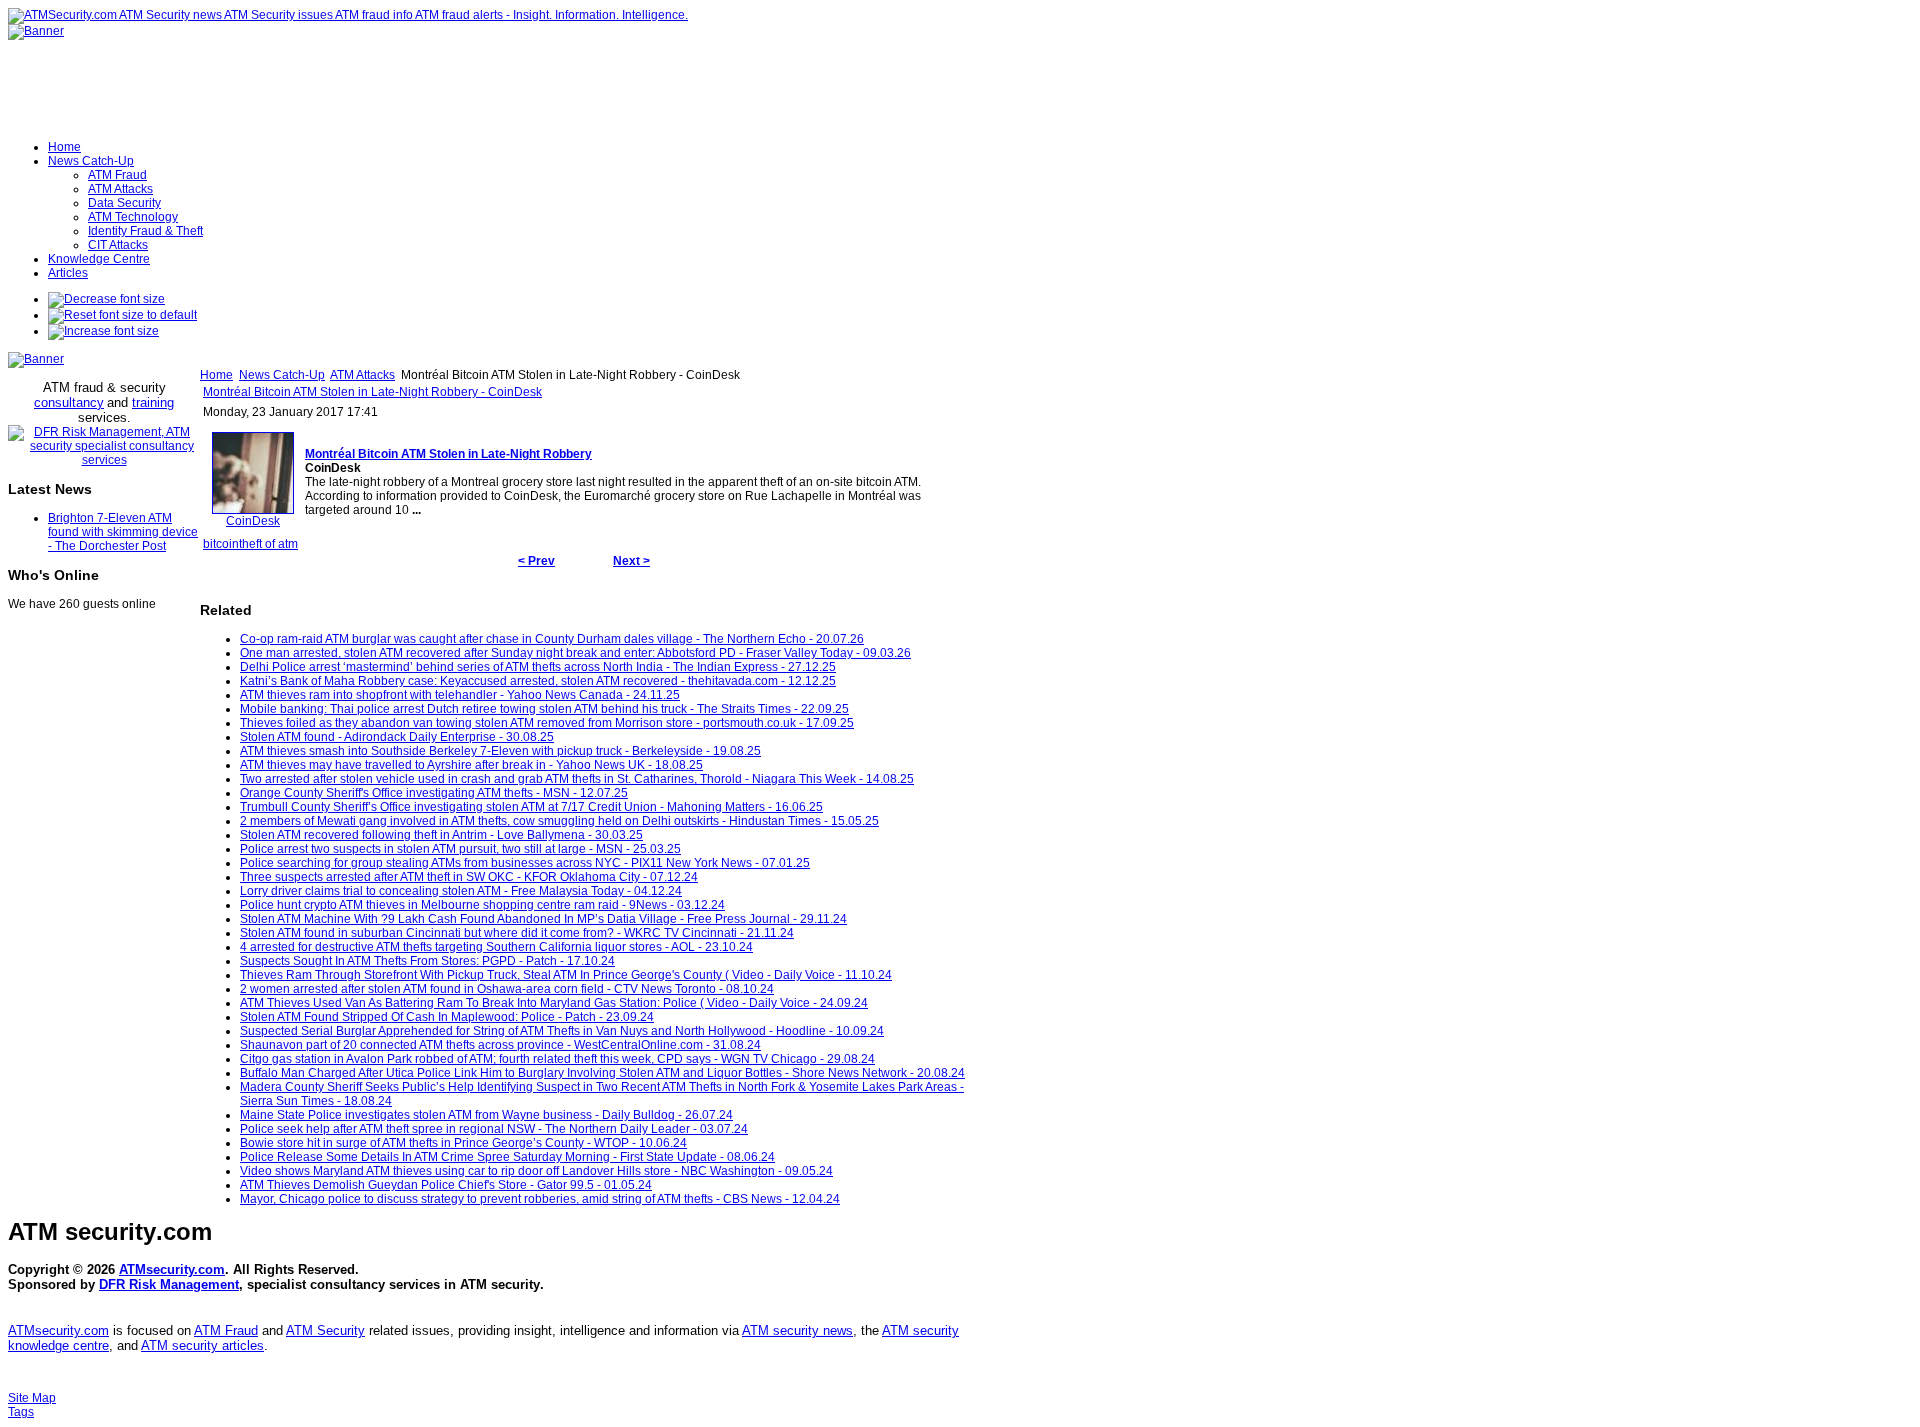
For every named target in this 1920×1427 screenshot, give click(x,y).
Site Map (32, 1398)
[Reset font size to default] (122, 315)
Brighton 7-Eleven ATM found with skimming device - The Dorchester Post (123, 532)
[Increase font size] (103, 331)
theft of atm (268, 544)
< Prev (536, 561)
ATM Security (325, 1330)
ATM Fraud (226, 1330)
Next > (631, 561)
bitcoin (221, 544)
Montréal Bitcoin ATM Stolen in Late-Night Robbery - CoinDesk (372, 392)
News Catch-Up (282, 375)
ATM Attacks (362, 375)
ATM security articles (202, 1345)
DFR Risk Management (169, 1284)
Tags (21, 1412)
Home (216, 375)
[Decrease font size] (106, 299)
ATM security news (797, 1330)
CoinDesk (253, 521)
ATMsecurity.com (172, 1269)
